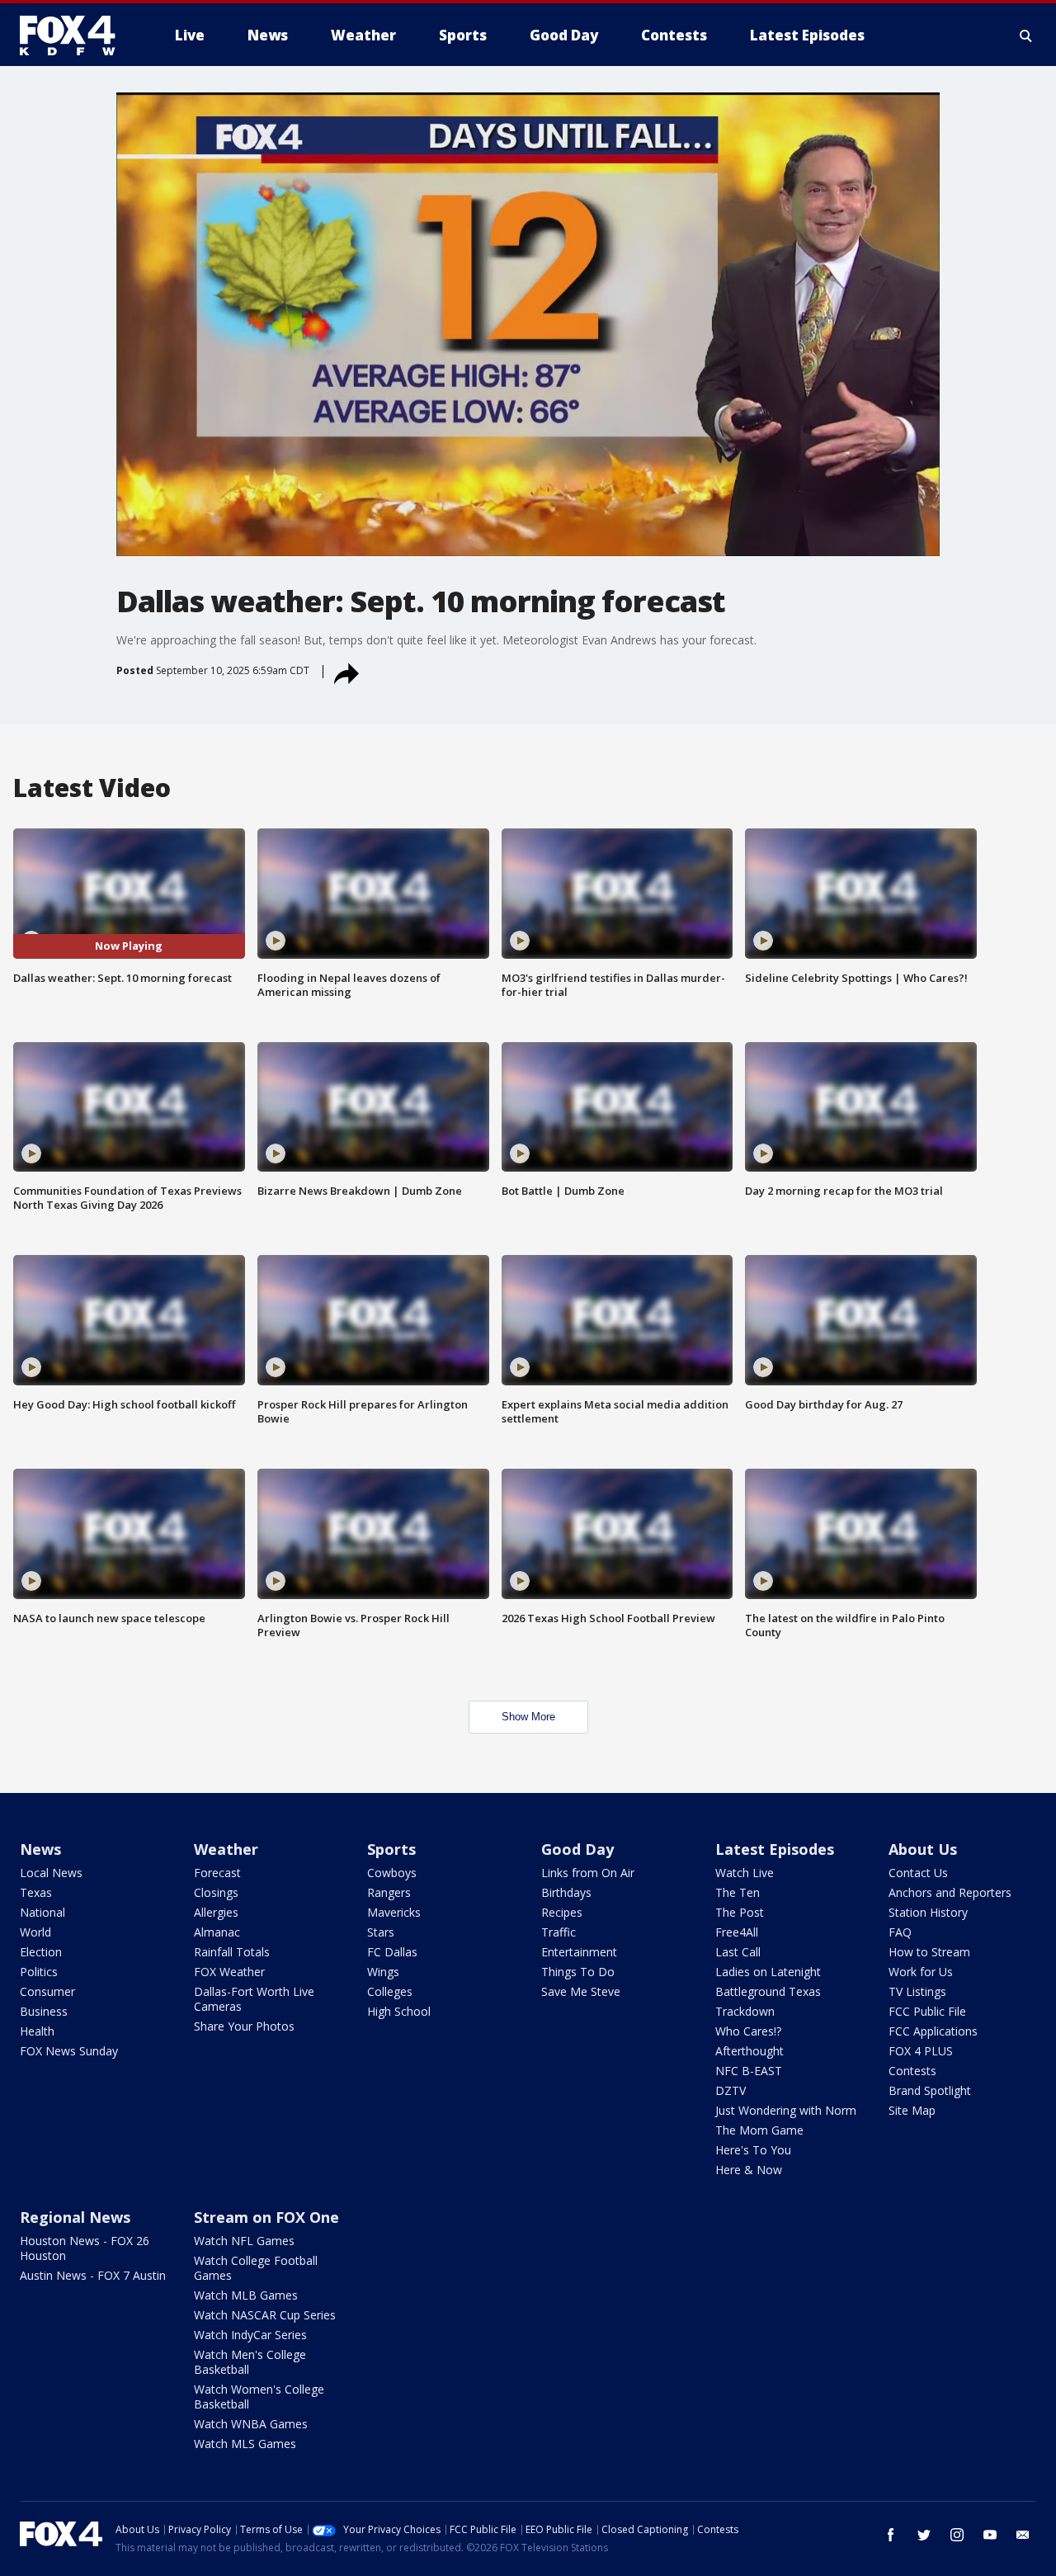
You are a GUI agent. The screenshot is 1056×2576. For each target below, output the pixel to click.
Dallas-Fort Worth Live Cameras (254, 1999)
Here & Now (749, 2170)
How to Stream (929, 1952)
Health (37, 2031)
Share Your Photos (244, 2026)
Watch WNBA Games (251, 2424)
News (40, 1849)
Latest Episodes (775, 1849)
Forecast (217, 1873)
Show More (528, 1717)
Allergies (216, 1912)
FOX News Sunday (69, 2051)
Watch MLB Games (246, 2295)
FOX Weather (229, 1972)
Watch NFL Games (244, 2241)
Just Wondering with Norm (786, 2110)
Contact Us (918, 1873)
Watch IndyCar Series (250, 2335)
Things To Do (578, 1972)
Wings (383, 1972)
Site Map (912, 2110)
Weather (226, 1849)
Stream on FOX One (266, 2217)
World (35, 1932)
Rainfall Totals (232, 1952)
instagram (957, 2535)
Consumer (47, 1991)
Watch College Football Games (256, 2268)
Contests (912, 2071)
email (1023, 2535)
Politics (39, 1972)
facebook (891, 2535)
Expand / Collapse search (1026, 35)
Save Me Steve (581, 1991)
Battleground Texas (768, 1991)
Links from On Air (588, 1873)
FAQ (900, 1932)
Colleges (390, 1991)
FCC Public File (927, 2011)
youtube (990, 2535)
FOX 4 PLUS (921, 2051)
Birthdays (566, 1892)
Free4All (737, 1932)
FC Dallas (392, 1952)
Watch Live (745, 1873)
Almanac (217, 1932)
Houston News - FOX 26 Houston (85, 2248)
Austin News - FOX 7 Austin (93, 2275)
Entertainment (579, 1952)
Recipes (562, 1912)
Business (44, 2011)
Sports (391, 1849)
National (42, 1912)
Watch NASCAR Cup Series (265, 2315)
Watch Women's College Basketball (259, 2397)
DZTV (731, 2090)
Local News (51, 1873)
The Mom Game (759, 2130)
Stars (381, 1932)
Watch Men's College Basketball (250, 2362)
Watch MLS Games (245, 2444)
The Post (740, 1912)
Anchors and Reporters (950, 1892)
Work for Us (921, 1972)
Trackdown (745, 2011)
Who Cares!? (748, 2031)
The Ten (738, 1892)
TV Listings (917, 1991)
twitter (924, 2535)
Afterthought (750, 2051)
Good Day (577, 1849)
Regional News (75, 2217)
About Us (923, 1849)
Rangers (389, 1892)
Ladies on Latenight (768, 1972)
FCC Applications (933, 2031)
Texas (36, 1892)
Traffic (559, 1932)
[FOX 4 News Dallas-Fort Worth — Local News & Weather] (74, 35)
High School (399, 2011)
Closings (216, 1892)
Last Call (738, 1952)
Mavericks (394, 1912)
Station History (928, 1912)
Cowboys (392, 1873)
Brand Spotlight (930, 2090)
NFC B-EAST (749, 2071)
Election (41, 1952)
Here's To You (753, 2150)
